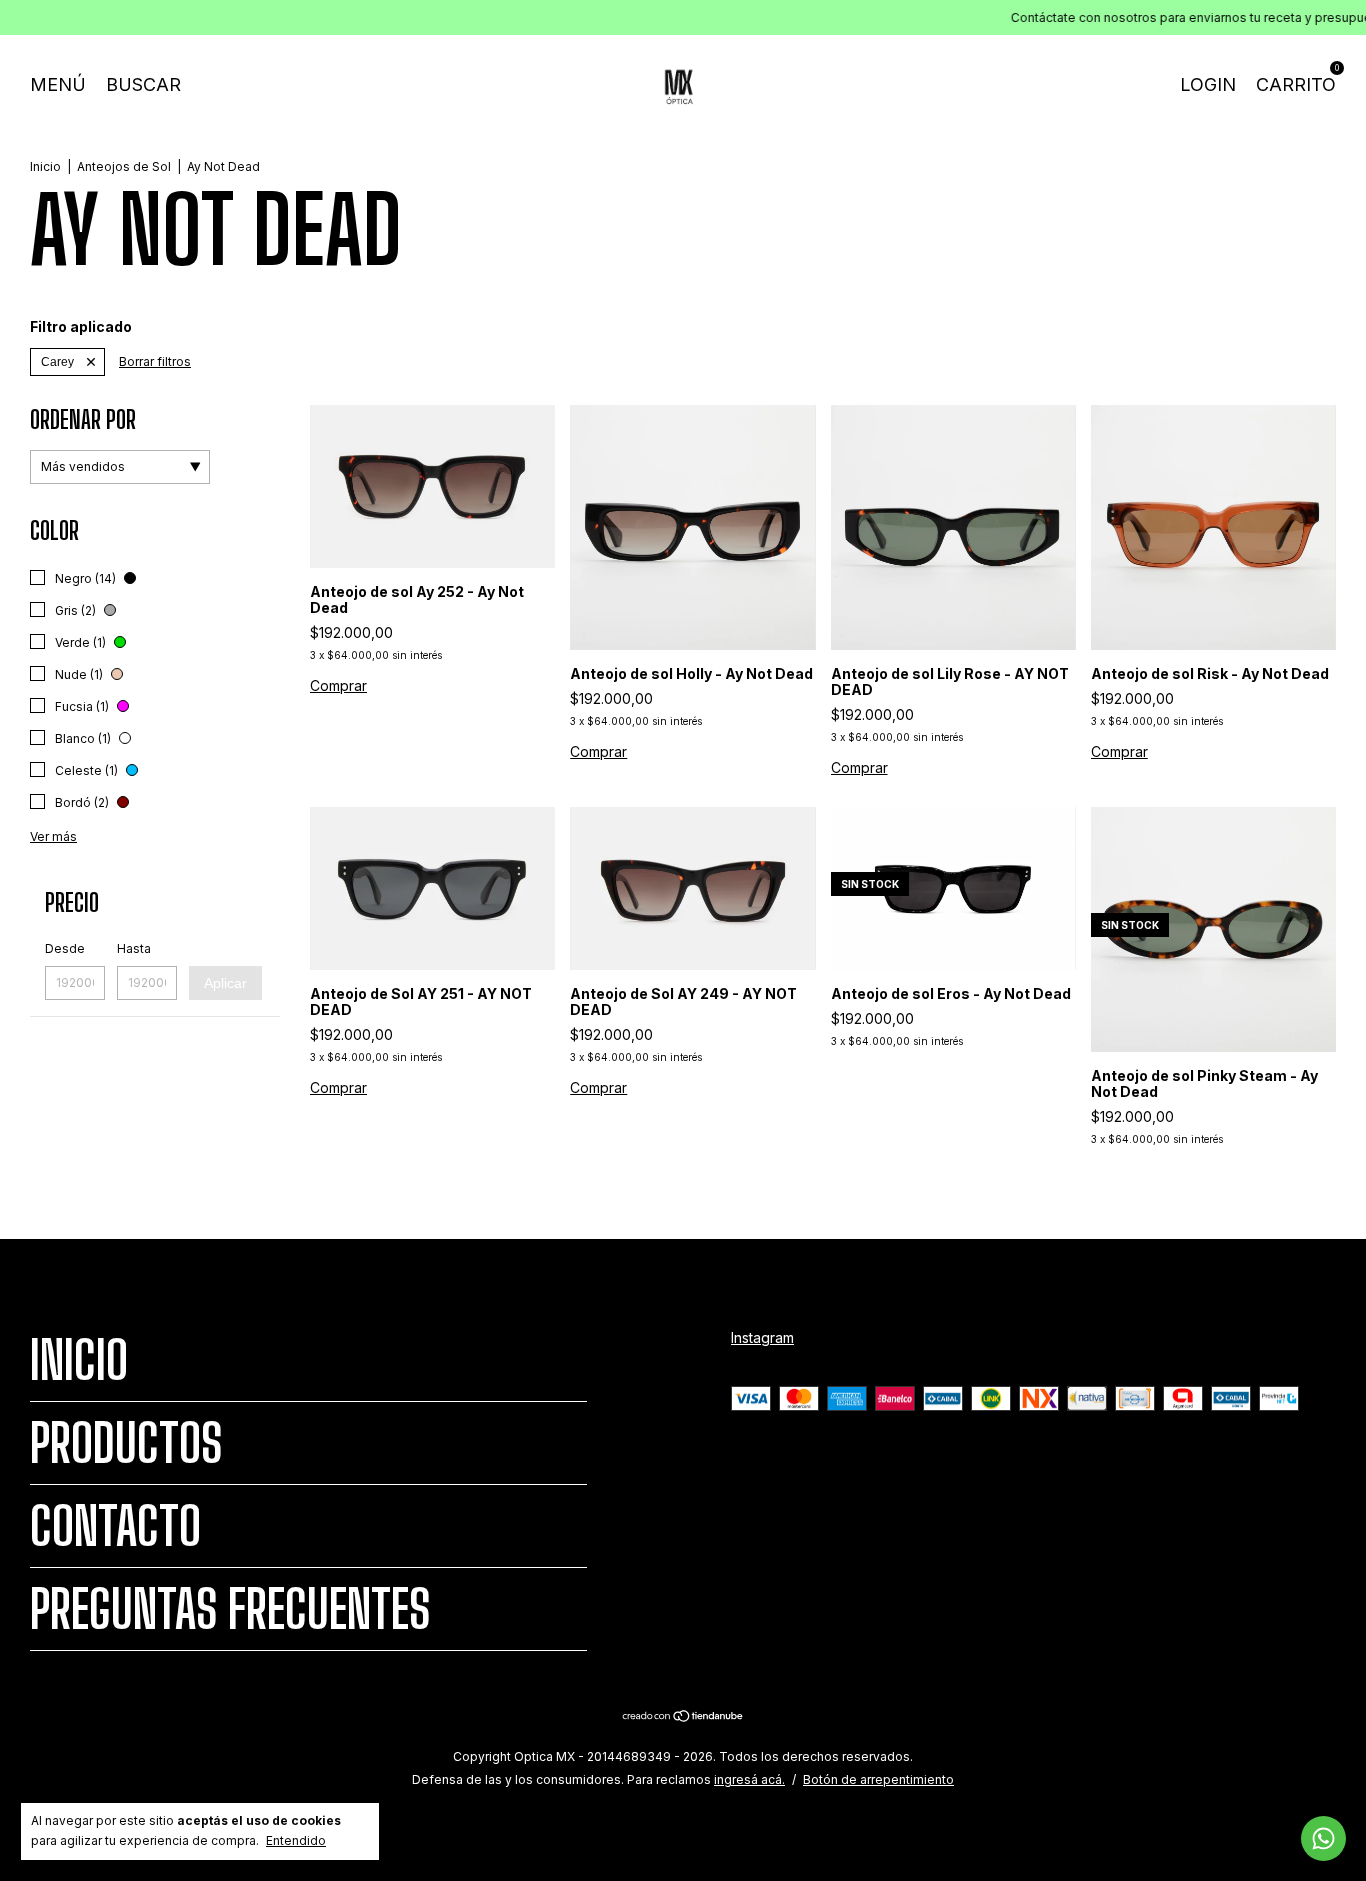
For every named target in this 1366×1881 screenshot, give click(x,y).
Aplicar (225, 983)
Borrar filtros (155, 361)
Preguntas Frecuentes (230, 1609)
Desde (65, 948)
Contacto (115, 1526)
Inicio (45, 166)
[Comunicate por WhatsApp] (1323, 1838)
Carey (57, 362)
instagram (762, 1337)
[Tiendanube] (683, 1717)
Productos (126, 1443)
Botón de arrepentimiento (878, 1779)
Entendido (296, 1840)
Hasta (134, 948)
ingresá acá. (749, 1779)
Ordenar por (83, 419)
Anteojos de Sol (124, 166)
